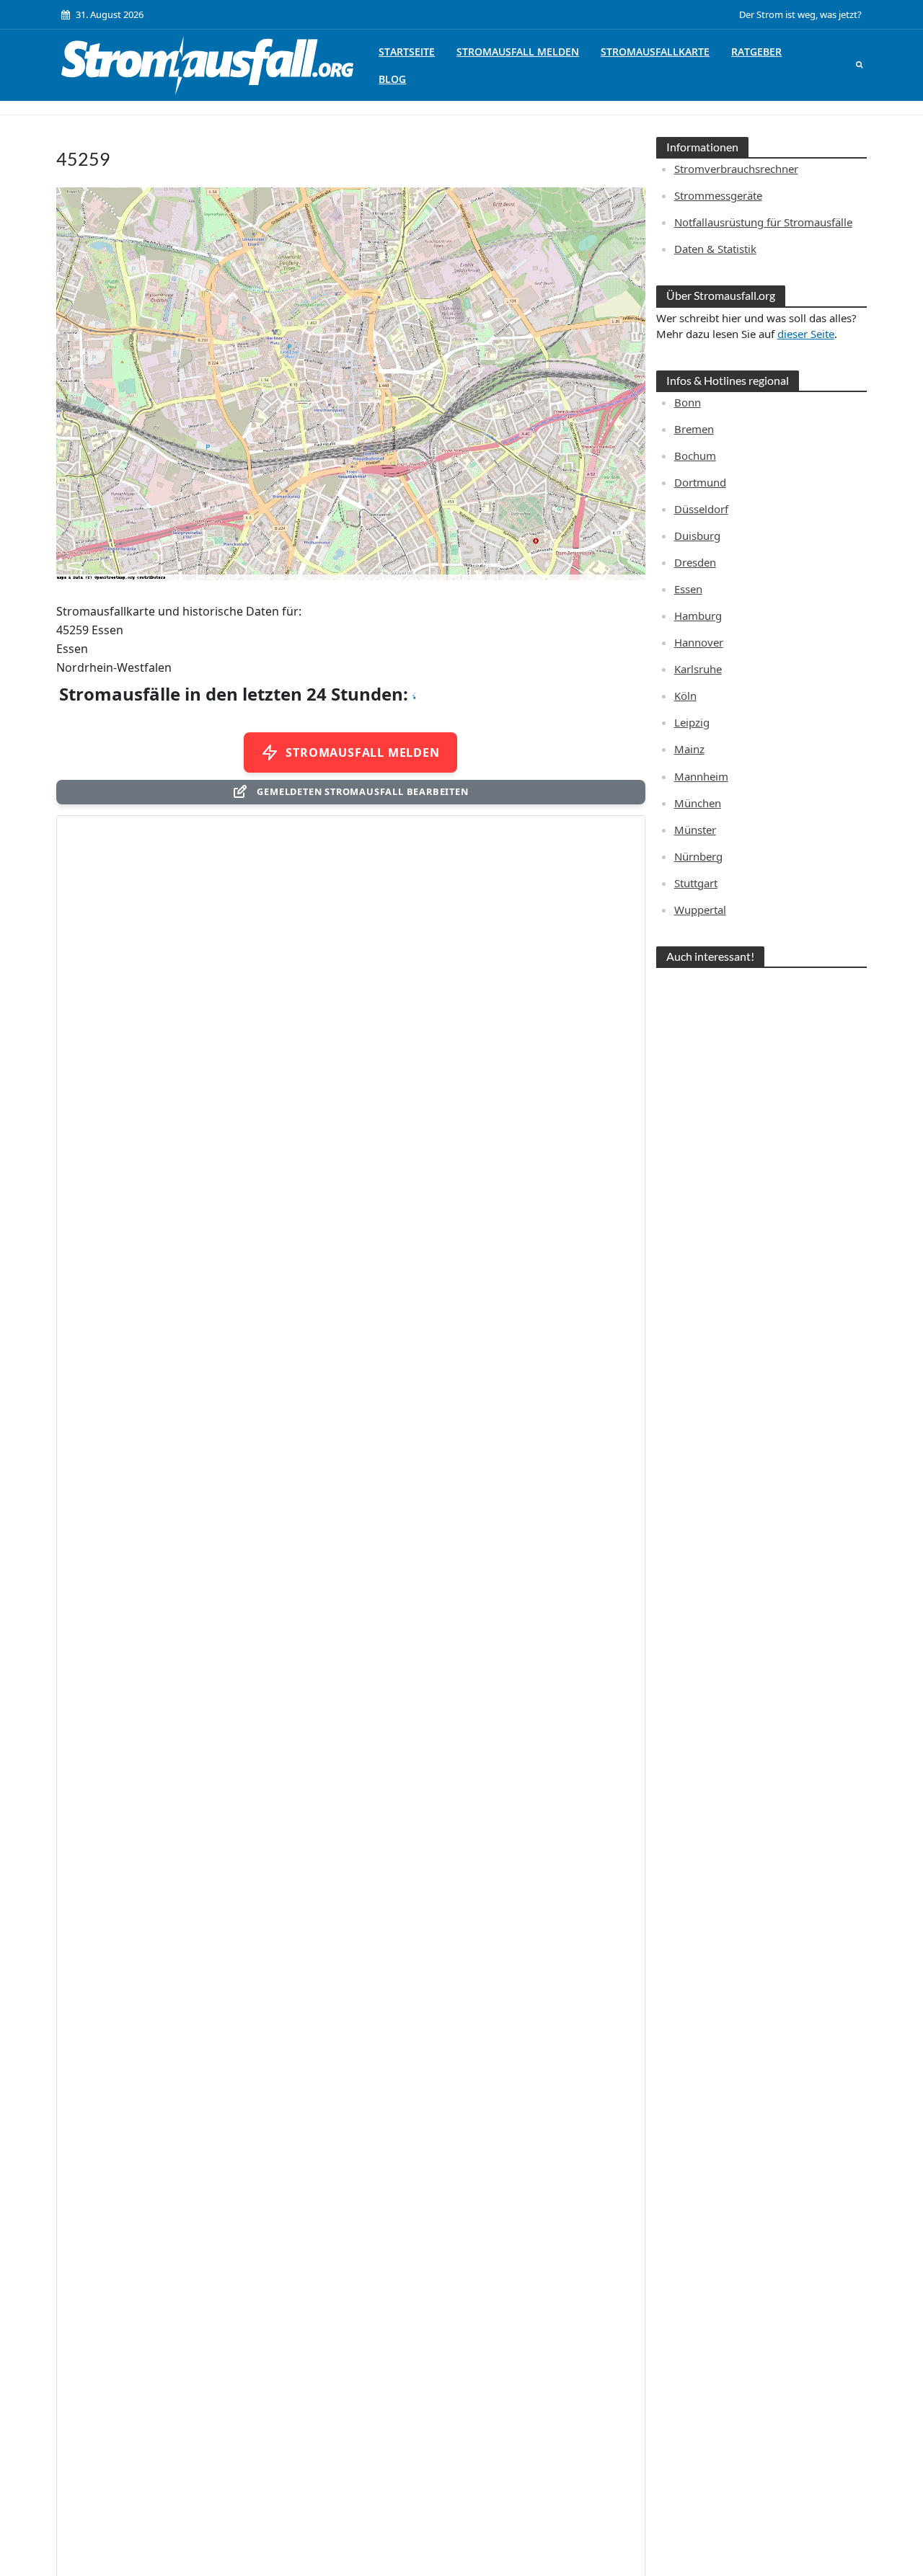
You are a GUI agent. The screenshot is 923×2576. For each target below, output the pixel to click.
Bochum (695, 456)
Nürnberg (698, 856)
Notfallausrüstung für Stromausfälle (763, 222)
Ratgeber (756, 52)
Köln (685, 696)
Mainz (689, 749)
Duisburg (697, 536)
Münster (695, 830)
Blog (392, 79)
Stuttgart (696, 883)
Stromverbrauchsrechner (736, 169)
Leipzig (692, 722)
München (698, 803)
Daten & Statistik (715, 249)
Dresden (695, 562)
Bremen (694, 429)
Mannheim (701, 776)
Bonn (688, 402)
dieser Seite (806, 334)
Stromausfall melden (518, 52)
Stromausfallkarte (655, 52)
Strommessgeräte (718, 195)
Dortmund (700, 482)
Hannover (699, 642)
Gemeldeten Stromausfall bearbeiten (362, 791)
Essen (688, 589)
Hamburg (698, 616)
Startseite (407, 52)
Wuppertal (700, 910)
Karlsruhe (698, 669)
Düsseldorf (701, 509)
